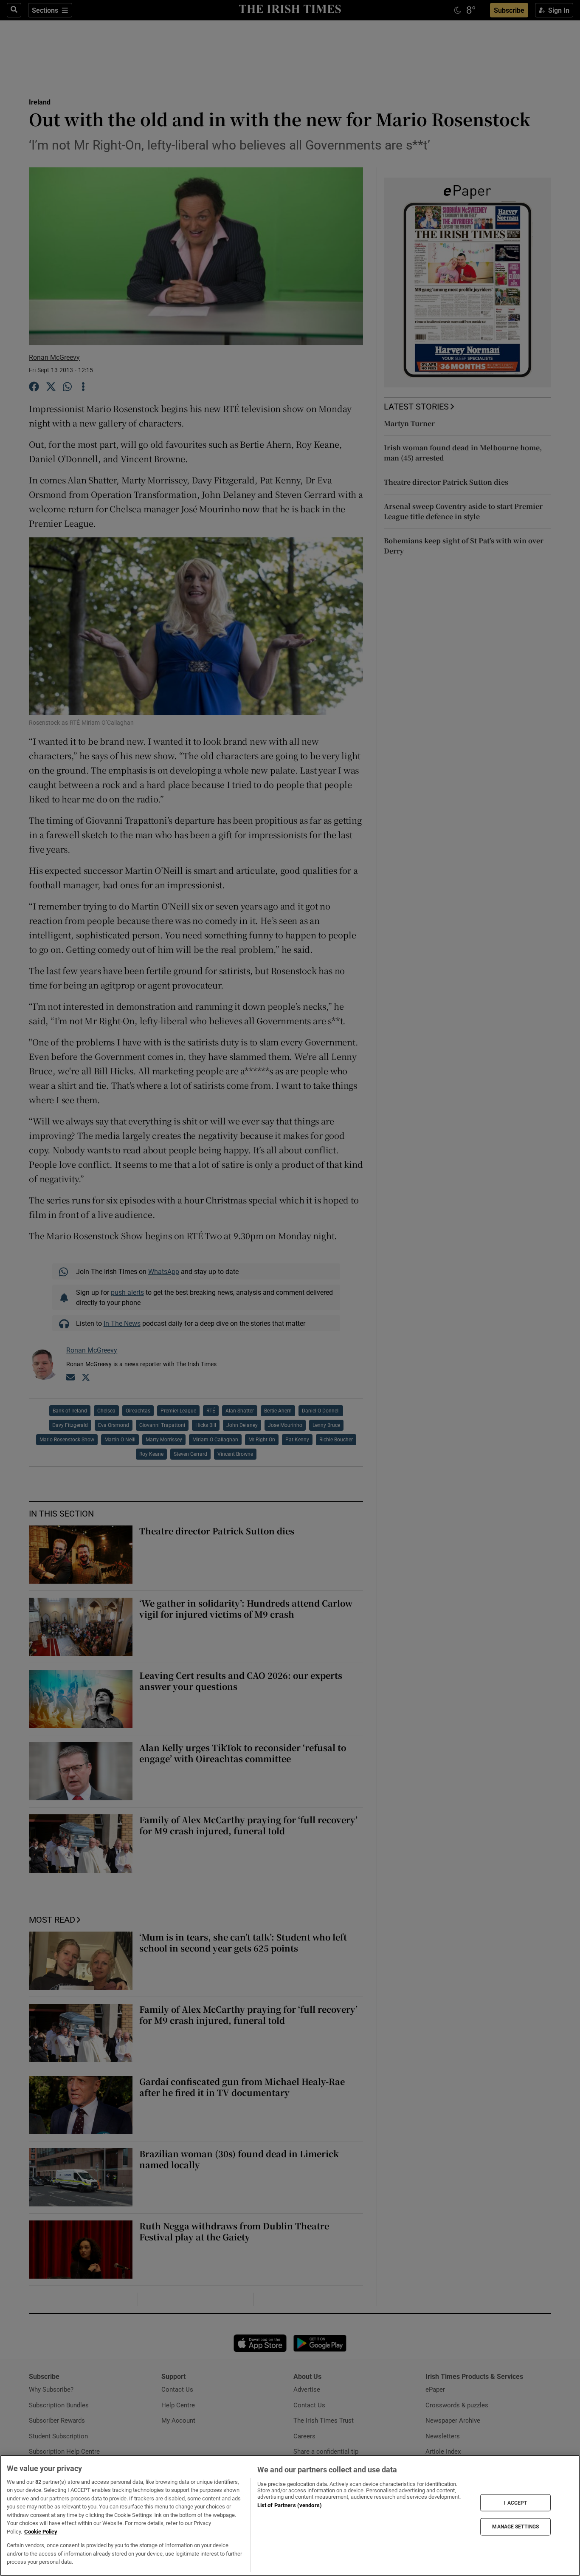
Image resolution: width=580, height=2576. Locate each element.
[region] (290, 2515)
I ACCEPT (515, 2503)
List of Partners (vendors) (290, 2505)
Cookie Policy (41, 2532)
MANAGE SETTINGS (515, 2527)
